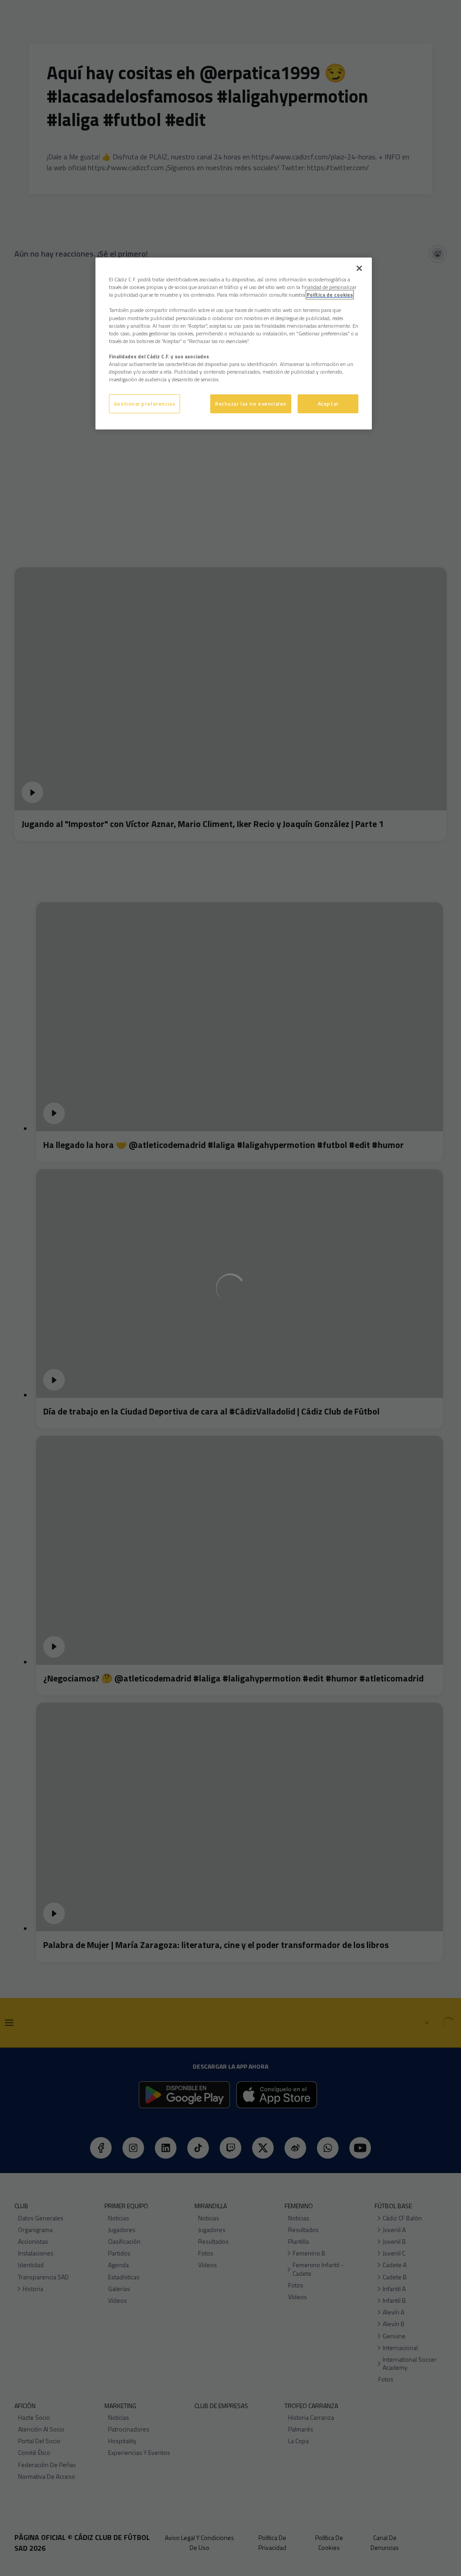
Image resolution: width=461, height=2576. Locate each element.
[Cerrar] (359, 268)
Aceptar (328, 404)
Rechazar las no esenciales (251, 404)
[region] (234, 343)
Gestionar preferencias (145, 404)
